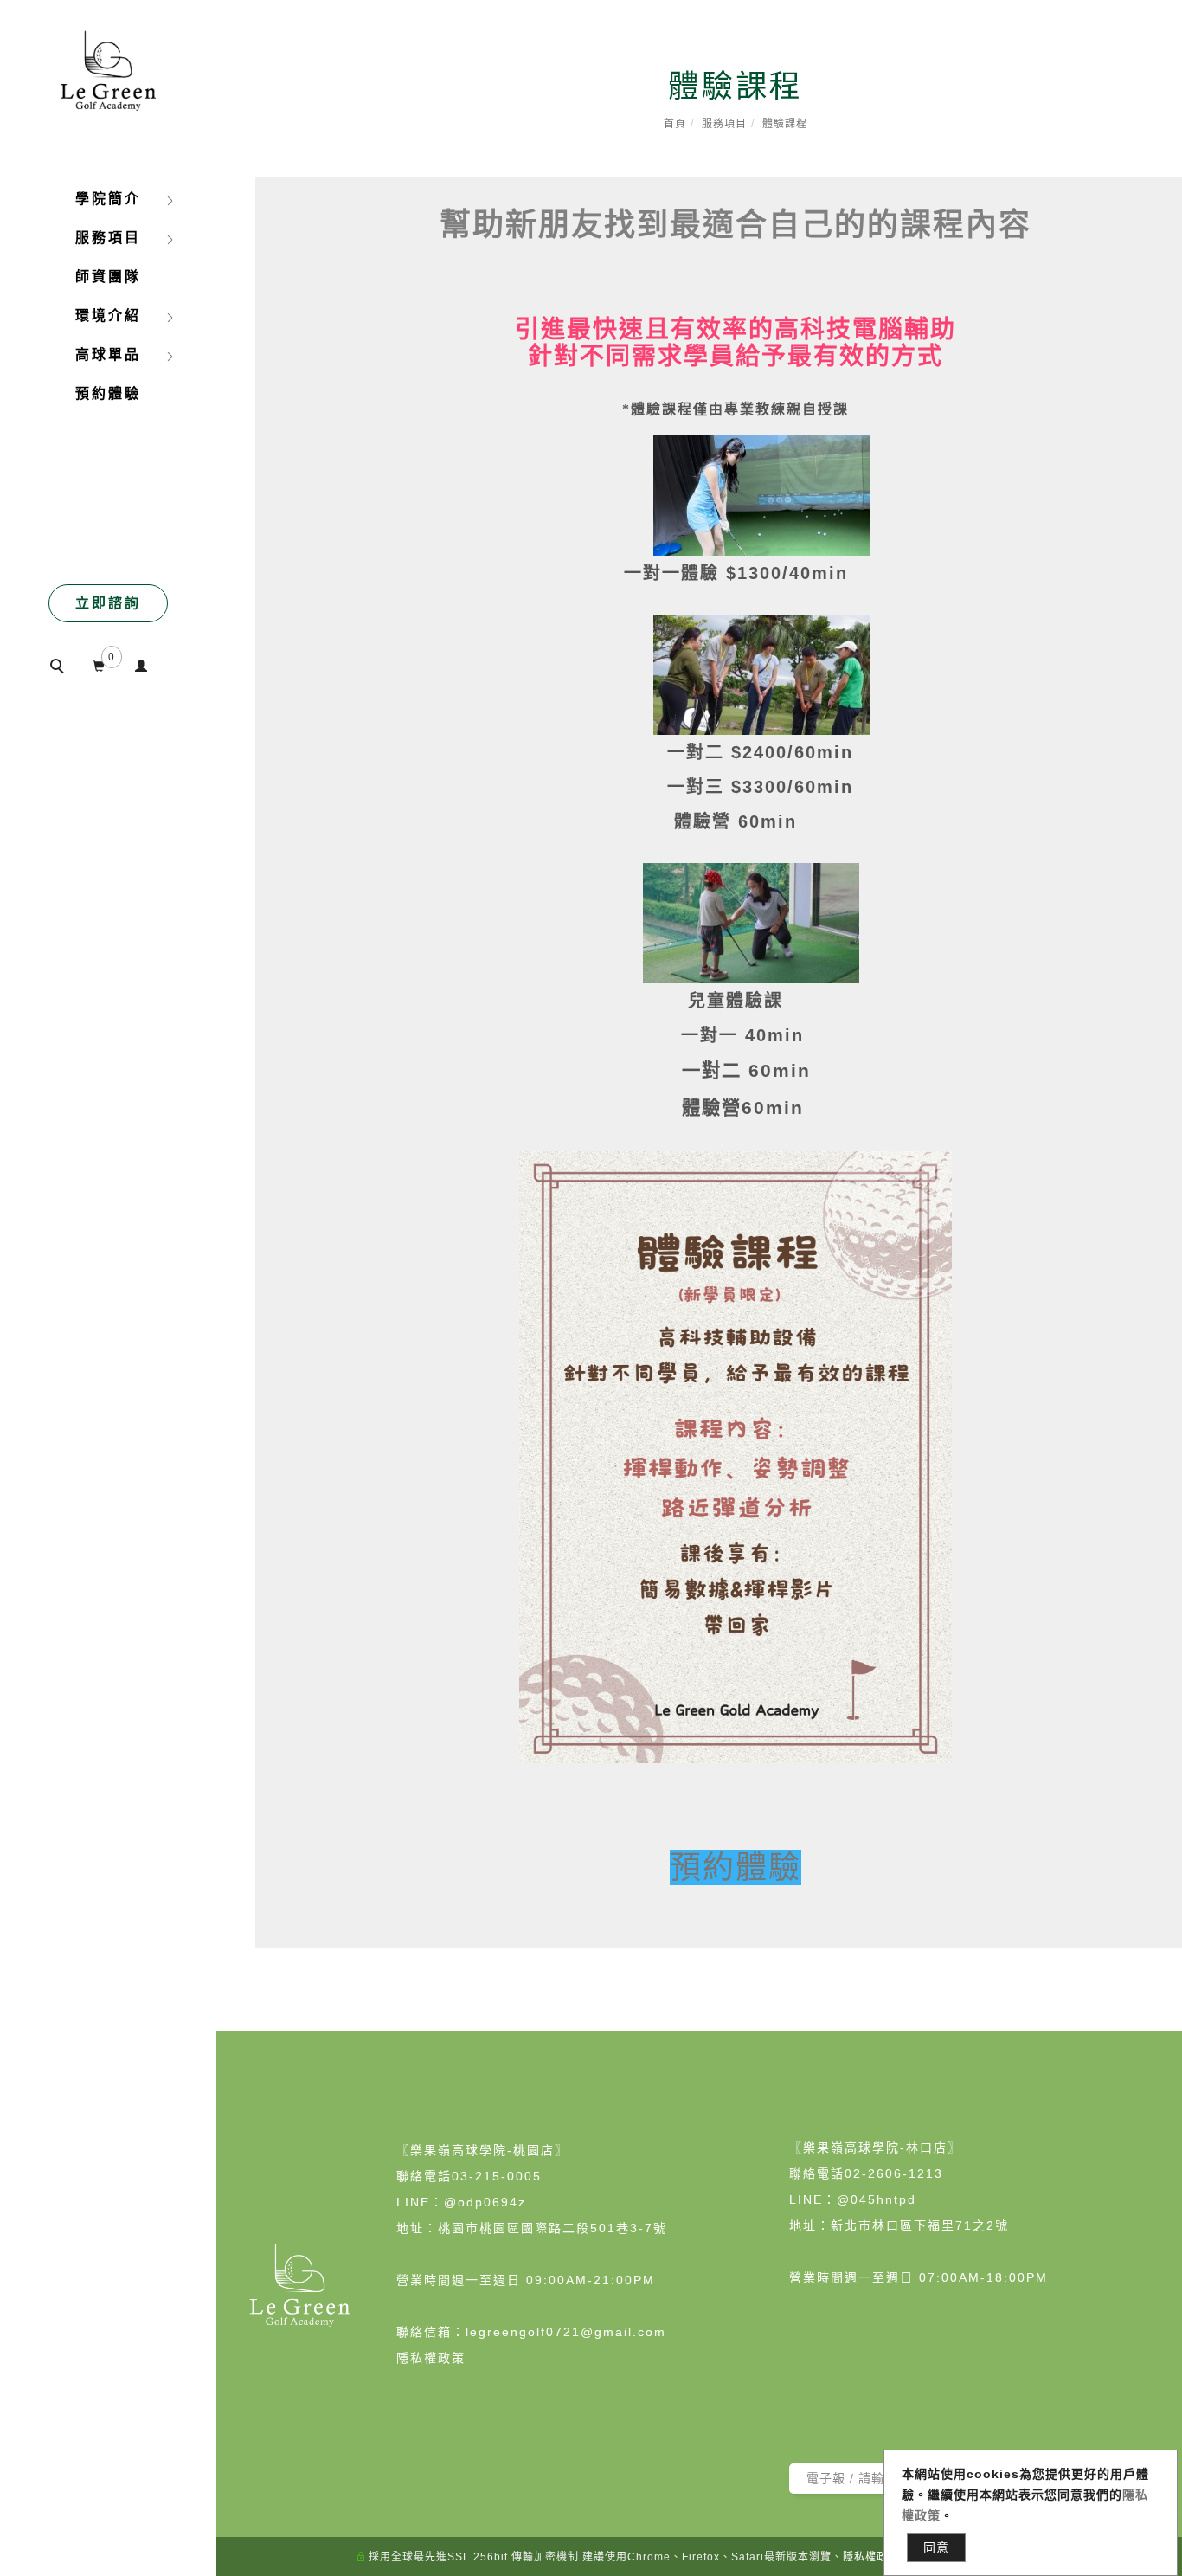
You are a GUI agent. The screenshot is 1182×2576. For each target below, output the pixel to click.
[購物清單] (99, 663)
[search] (64, 668)
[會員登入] (141, 663)
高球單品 (108, 354)
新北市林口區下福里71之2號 (920, 2225)
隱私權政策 (431, 2358)
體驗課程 (785, 124)
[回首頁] (108, 64)
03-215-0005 (497, 2176)
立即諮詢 (108, 603)
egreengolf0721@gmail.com (568, 2332)
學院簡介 (108, 199)
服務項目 (724, 124)
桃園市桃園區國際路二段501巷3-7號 (552, 2228)
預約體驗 (108, 393)
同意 (936, 2547)
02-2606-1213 (894, 2173)
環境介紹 (108, 316)
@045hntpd (877, 2199)
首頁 (675, 124)
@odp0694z (485, 2202)
